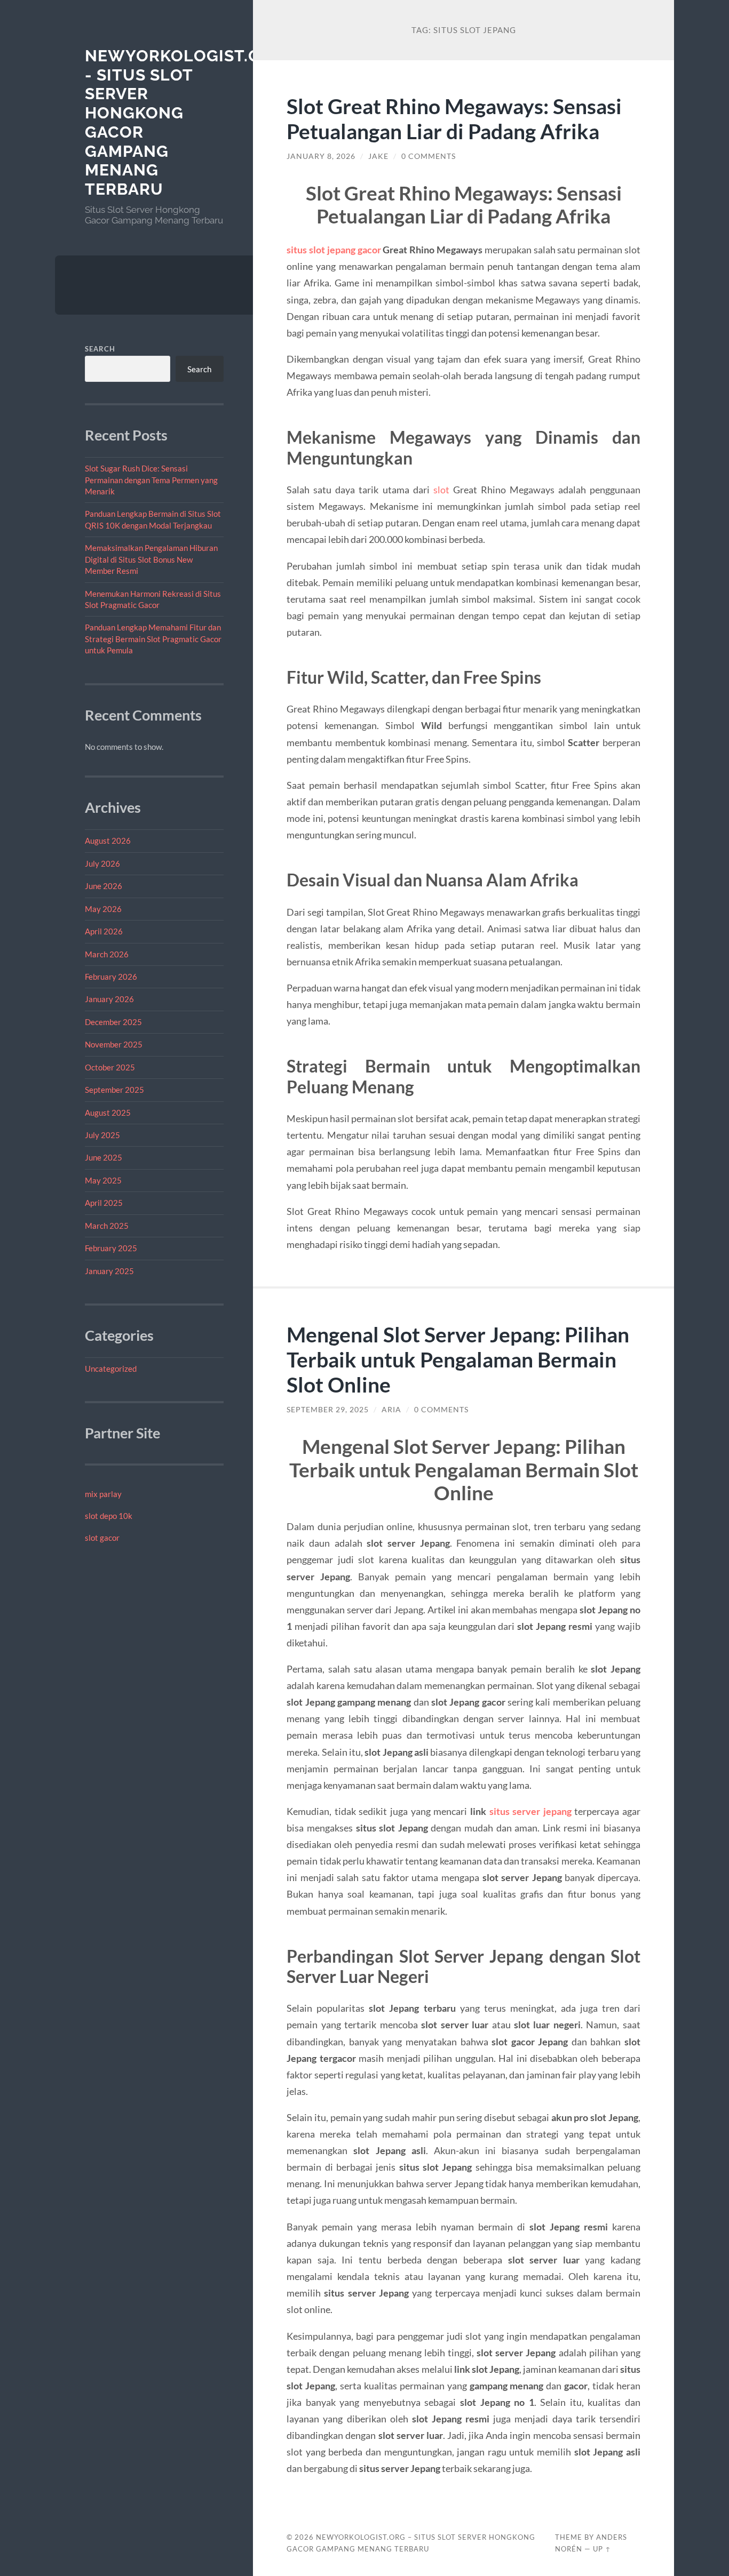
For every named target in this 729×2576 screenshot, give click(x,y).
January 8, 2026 (321, 156)
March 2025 (107, 1226)
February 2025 (111, 1248)
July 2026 (102, 863)
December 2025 (113, 1022)
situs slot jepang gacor (334, 250)
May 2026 (103, 909)
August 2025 (108, 1113)
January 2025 (109, 1271)
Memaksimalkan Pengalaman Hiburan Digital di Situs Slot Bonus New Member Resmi (151, 559)
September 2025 (114, 1090)
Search (100, 349)
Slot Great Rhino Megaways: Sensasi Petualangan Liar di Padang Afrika (454, 118)
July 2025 (102, 1135)
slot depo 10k (109, 1516)
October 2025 (110, 1067)
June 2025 (104, 1157)
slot (441, 490)
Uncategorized (111, 1369)
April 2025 (104, 1203)
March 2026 (107, 954)
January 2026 (109, 999)
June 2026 (104, 886)
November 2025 (114, 1044)
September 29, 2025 (328, 1410)
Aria (391, 1410)
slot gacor (102, 1538)
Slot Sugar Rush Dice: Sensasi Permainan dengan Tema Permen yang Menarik (151, 480)
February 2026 (111, 977)
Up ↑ (602, 2549)
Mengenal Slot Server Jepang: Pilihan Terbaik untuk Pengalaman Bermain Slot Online (458, 1359)
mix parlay (103, 1494)
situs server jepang (530, 1811)
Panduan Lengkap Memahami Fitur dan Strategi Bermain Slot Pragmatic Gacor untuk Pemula (153, 639)
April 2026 (104, 931)
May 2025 (103, 1180)
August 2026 (108, 841)
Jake (378, 156)
